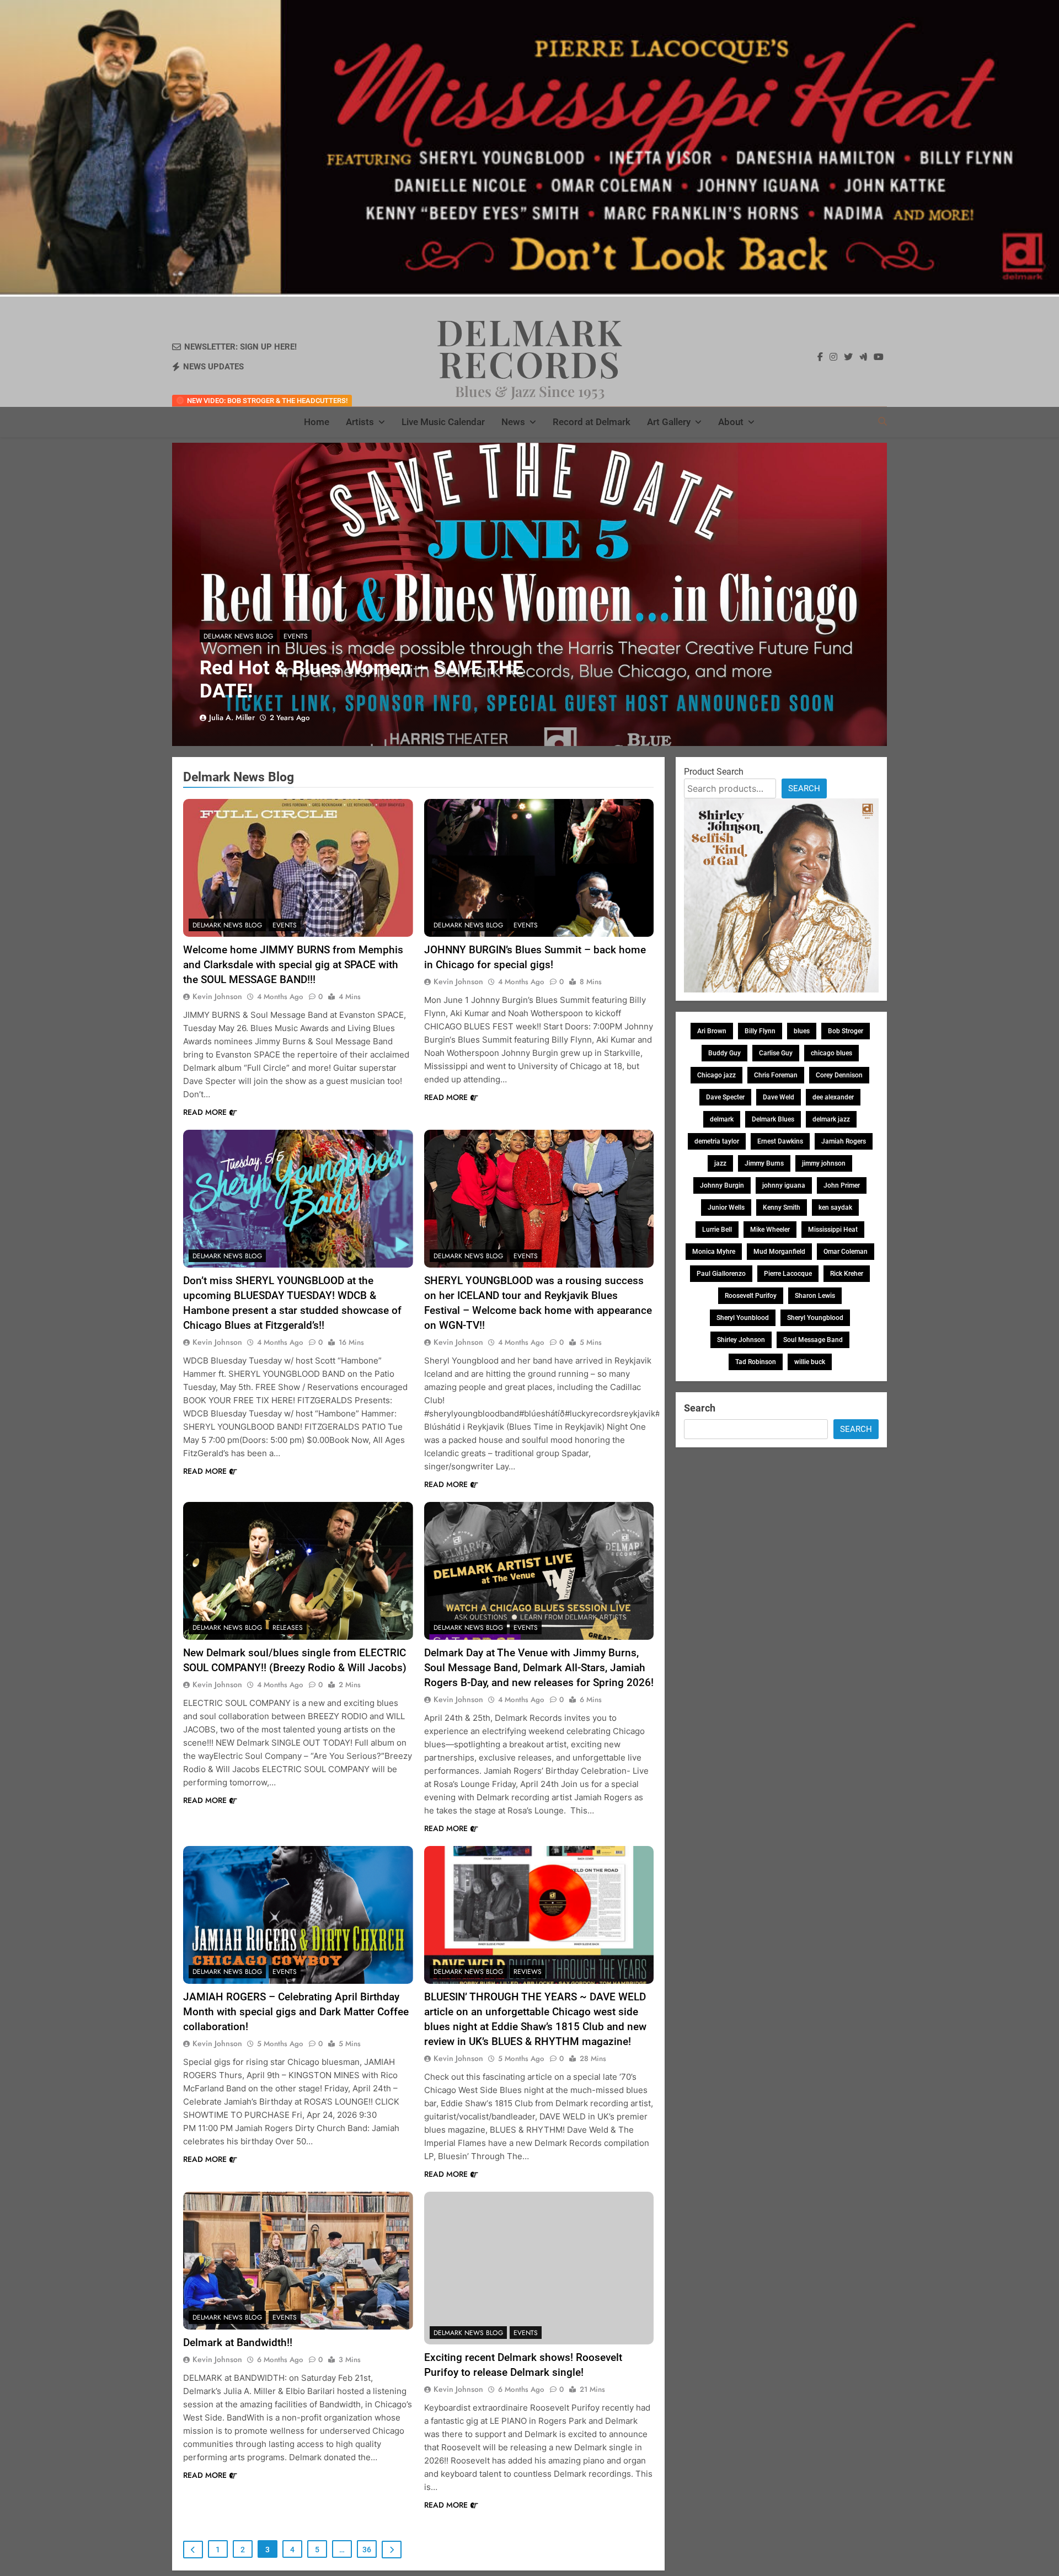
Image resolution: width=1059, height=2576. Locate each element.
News (513, 422)
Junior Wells (726, 1207)
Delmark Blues (773, 1119)
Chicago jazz (716, 1075)
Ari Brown (712, 1031)
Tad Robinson (756, 1362)
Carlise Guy (776, 1053)
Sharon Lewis (815, 1296)
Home (317, 422)
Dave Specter (725, 1097)
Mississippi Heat (833, 1230)
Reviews (528, 1972)
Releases (288, 1628)
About (731, 422)
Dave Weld (779, 1097)
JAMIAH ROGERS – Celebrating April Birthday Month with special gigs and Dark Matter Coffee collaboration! (296, 2012)
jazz (720, 1163)
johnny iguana (784, 1185)
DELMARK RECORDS (530, 347)
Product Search (714, 772)
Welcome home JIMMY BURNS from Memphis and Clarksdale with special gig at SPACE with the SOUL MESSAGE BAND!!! (293, 965)
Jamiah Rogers (844, 1141)
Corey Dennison (839, 1075)
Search (804, 788)
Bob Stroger (846, 1031)
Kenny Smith (782, 1207)
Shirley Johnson (741, 1340)
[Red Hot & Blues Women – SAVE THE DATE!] (529, 594)
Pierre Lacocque (788, 1274)
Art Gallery (669, 422)
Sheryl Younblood (743, 1318)
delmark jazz (831, 1119)
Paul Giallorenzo (721, 1274)
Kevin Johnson (217, 996)
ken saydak (835, 1207)
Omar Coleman (846, 1252)
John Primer (842, 1185)
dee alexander (833, 1097)
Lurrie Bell (717, 1230)
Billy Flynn (760, 1031)
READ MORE (205, 1112)
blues (802, 1031)
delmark (722, 1119)
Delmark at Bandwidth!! (238, 2342)
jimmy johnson (824, 1163)
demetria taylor (717, 1141)
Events (296, 636)
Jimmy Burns (764, 1163)
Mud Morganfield (779, 1252)
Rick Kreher (847, 1274)
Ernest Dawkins (780, 1141)
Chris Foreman (776, 1075)
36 (367, 2550)
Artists (360, 422)
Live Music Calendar (443, 422)
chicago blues (831, 1053)
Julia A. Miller (232, 717)
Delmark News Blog (238, 636)
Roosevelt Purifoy (751, 1296)
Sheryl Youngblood (815, 1318)
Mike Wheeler (770, 1230)
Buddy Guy (724, 1053)
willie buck (810, 1362)
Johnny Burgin (722, 1185)
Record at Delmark (592, 422)
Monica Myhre (714, 1252)
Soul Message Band (813, 1340)
